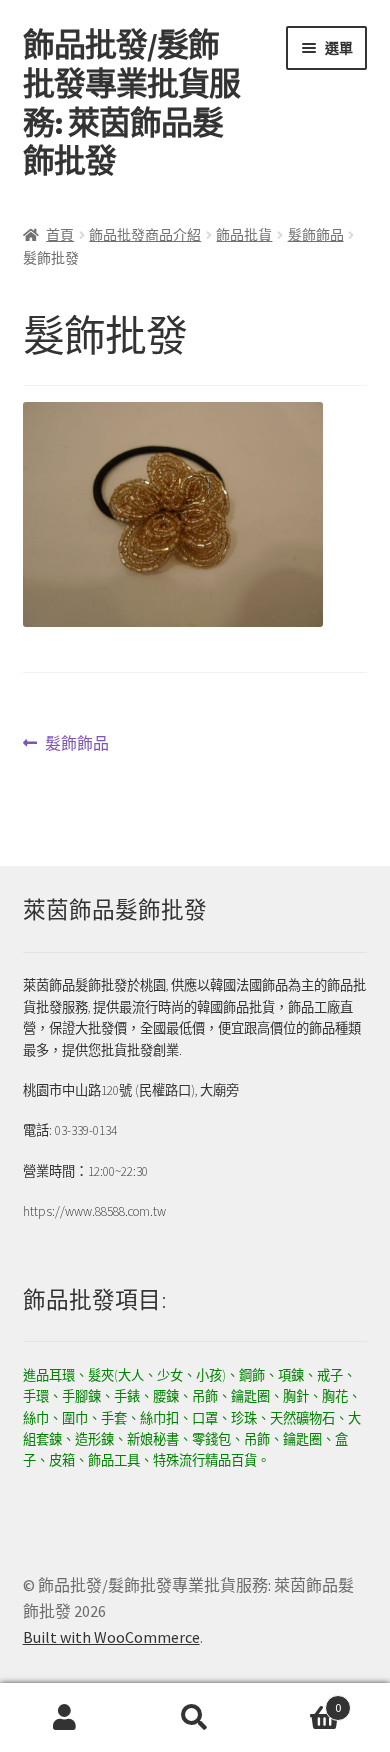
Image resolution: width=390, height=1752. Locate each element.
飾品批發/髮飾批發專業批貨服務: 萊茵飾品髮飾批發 (131, 103)
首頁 (60, 235)
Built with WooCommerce (111, 1637)
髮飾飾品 (316, 235)
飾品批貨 (244, 235)
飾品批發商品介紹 (145, 235)
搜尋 (195, 1718)
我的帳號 (65, 1718)
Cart (300, 1700)
